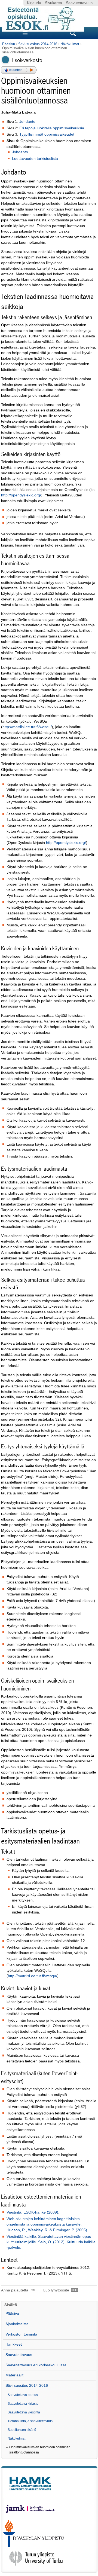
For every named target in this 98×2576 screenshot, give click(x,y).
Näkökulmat (70, 44)
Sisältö (11, 2305)
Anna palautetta (15, 2290)
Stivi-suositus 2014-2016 (38, 44)
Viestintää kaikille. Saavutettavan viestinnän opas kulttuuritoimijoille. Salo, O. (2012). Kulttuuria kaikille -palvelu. (51, 2242)
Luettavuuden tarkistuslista (35, 159)
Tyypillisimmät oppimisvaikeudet (47, 134)
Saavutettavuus (79, 3)
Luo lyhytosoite (56, 2290)
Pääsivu (9, 44)
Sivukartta (53, 3)
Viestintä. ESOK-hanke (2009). (33, 2212)
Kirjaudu (34, 3)
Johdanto (27, 122)
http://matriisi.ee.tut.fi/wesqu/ (27, 727)
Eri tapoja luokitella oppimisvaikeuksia (52, 128)
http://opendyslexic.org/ (21, 495)
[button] (19, 70)
